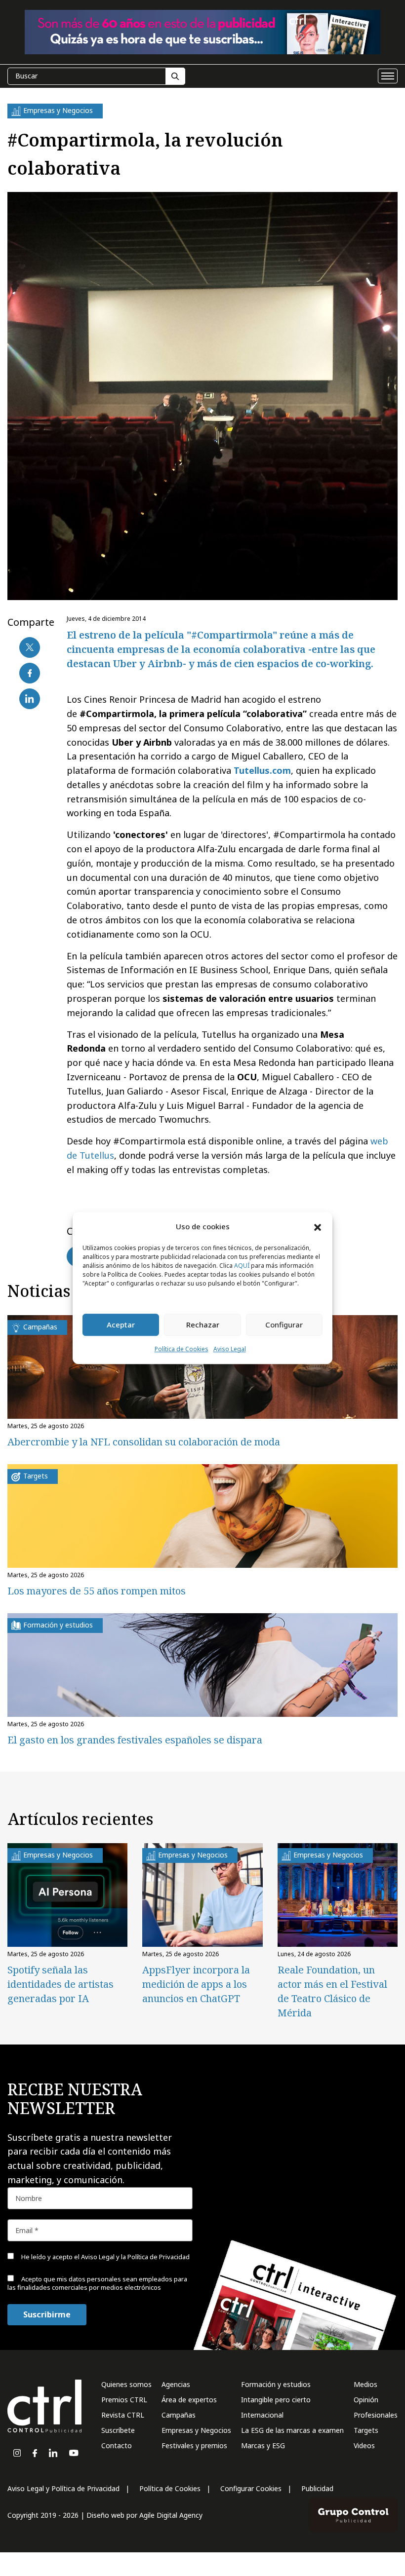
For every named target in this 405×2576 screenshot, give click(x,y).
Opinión (366, 2400)
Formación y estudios (276, 2384)
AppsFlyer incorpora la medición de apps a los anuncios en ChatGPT (196, 1984)
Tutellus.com (262, 770)
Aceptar (121, 1325)
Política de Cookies (182, 1349)
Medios (365, 2384)
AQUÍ (242, 1266)
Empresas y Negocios (196, 2430)
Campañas (179, 2415)
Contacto (117, 2445)
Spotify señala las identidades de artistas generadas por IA (61, 1984)
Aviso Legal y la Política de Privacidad (135, 2257)
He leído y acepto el (105, 2257)
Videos (364, 2445)
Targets (366, 2430)
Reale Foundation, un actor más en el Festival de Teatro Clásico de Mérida (332, 1991)
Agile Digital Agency (171, 2515)
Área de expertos (189, 2400)
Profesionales (376, 2415)
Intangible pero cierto (276, 2400)
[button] (318, 1227)
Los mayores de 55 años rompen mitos (97, 1591)
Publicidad (317, 2488)
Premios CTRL (124, 2400)
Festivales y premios (194, 2445)
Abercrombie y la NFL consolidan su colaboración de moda (144, 1442)
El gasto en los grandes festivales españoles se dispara (135, 1740)
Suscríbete (118, 2430)
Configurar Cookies (251, 2488)
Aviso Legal (230, 1349)
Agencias (176, 2384)
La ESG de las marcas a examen (292, 2430)
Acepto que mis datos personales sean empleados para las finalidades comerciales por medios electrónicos (97, 2283)
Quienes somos (126, 2384)
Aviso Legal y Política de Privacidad (63, 2488)
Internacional (262, 2415)
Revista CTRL (123, 2415)
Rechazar (203, 1325)
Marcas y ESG (263, 2445)
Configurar (284, 1325)
